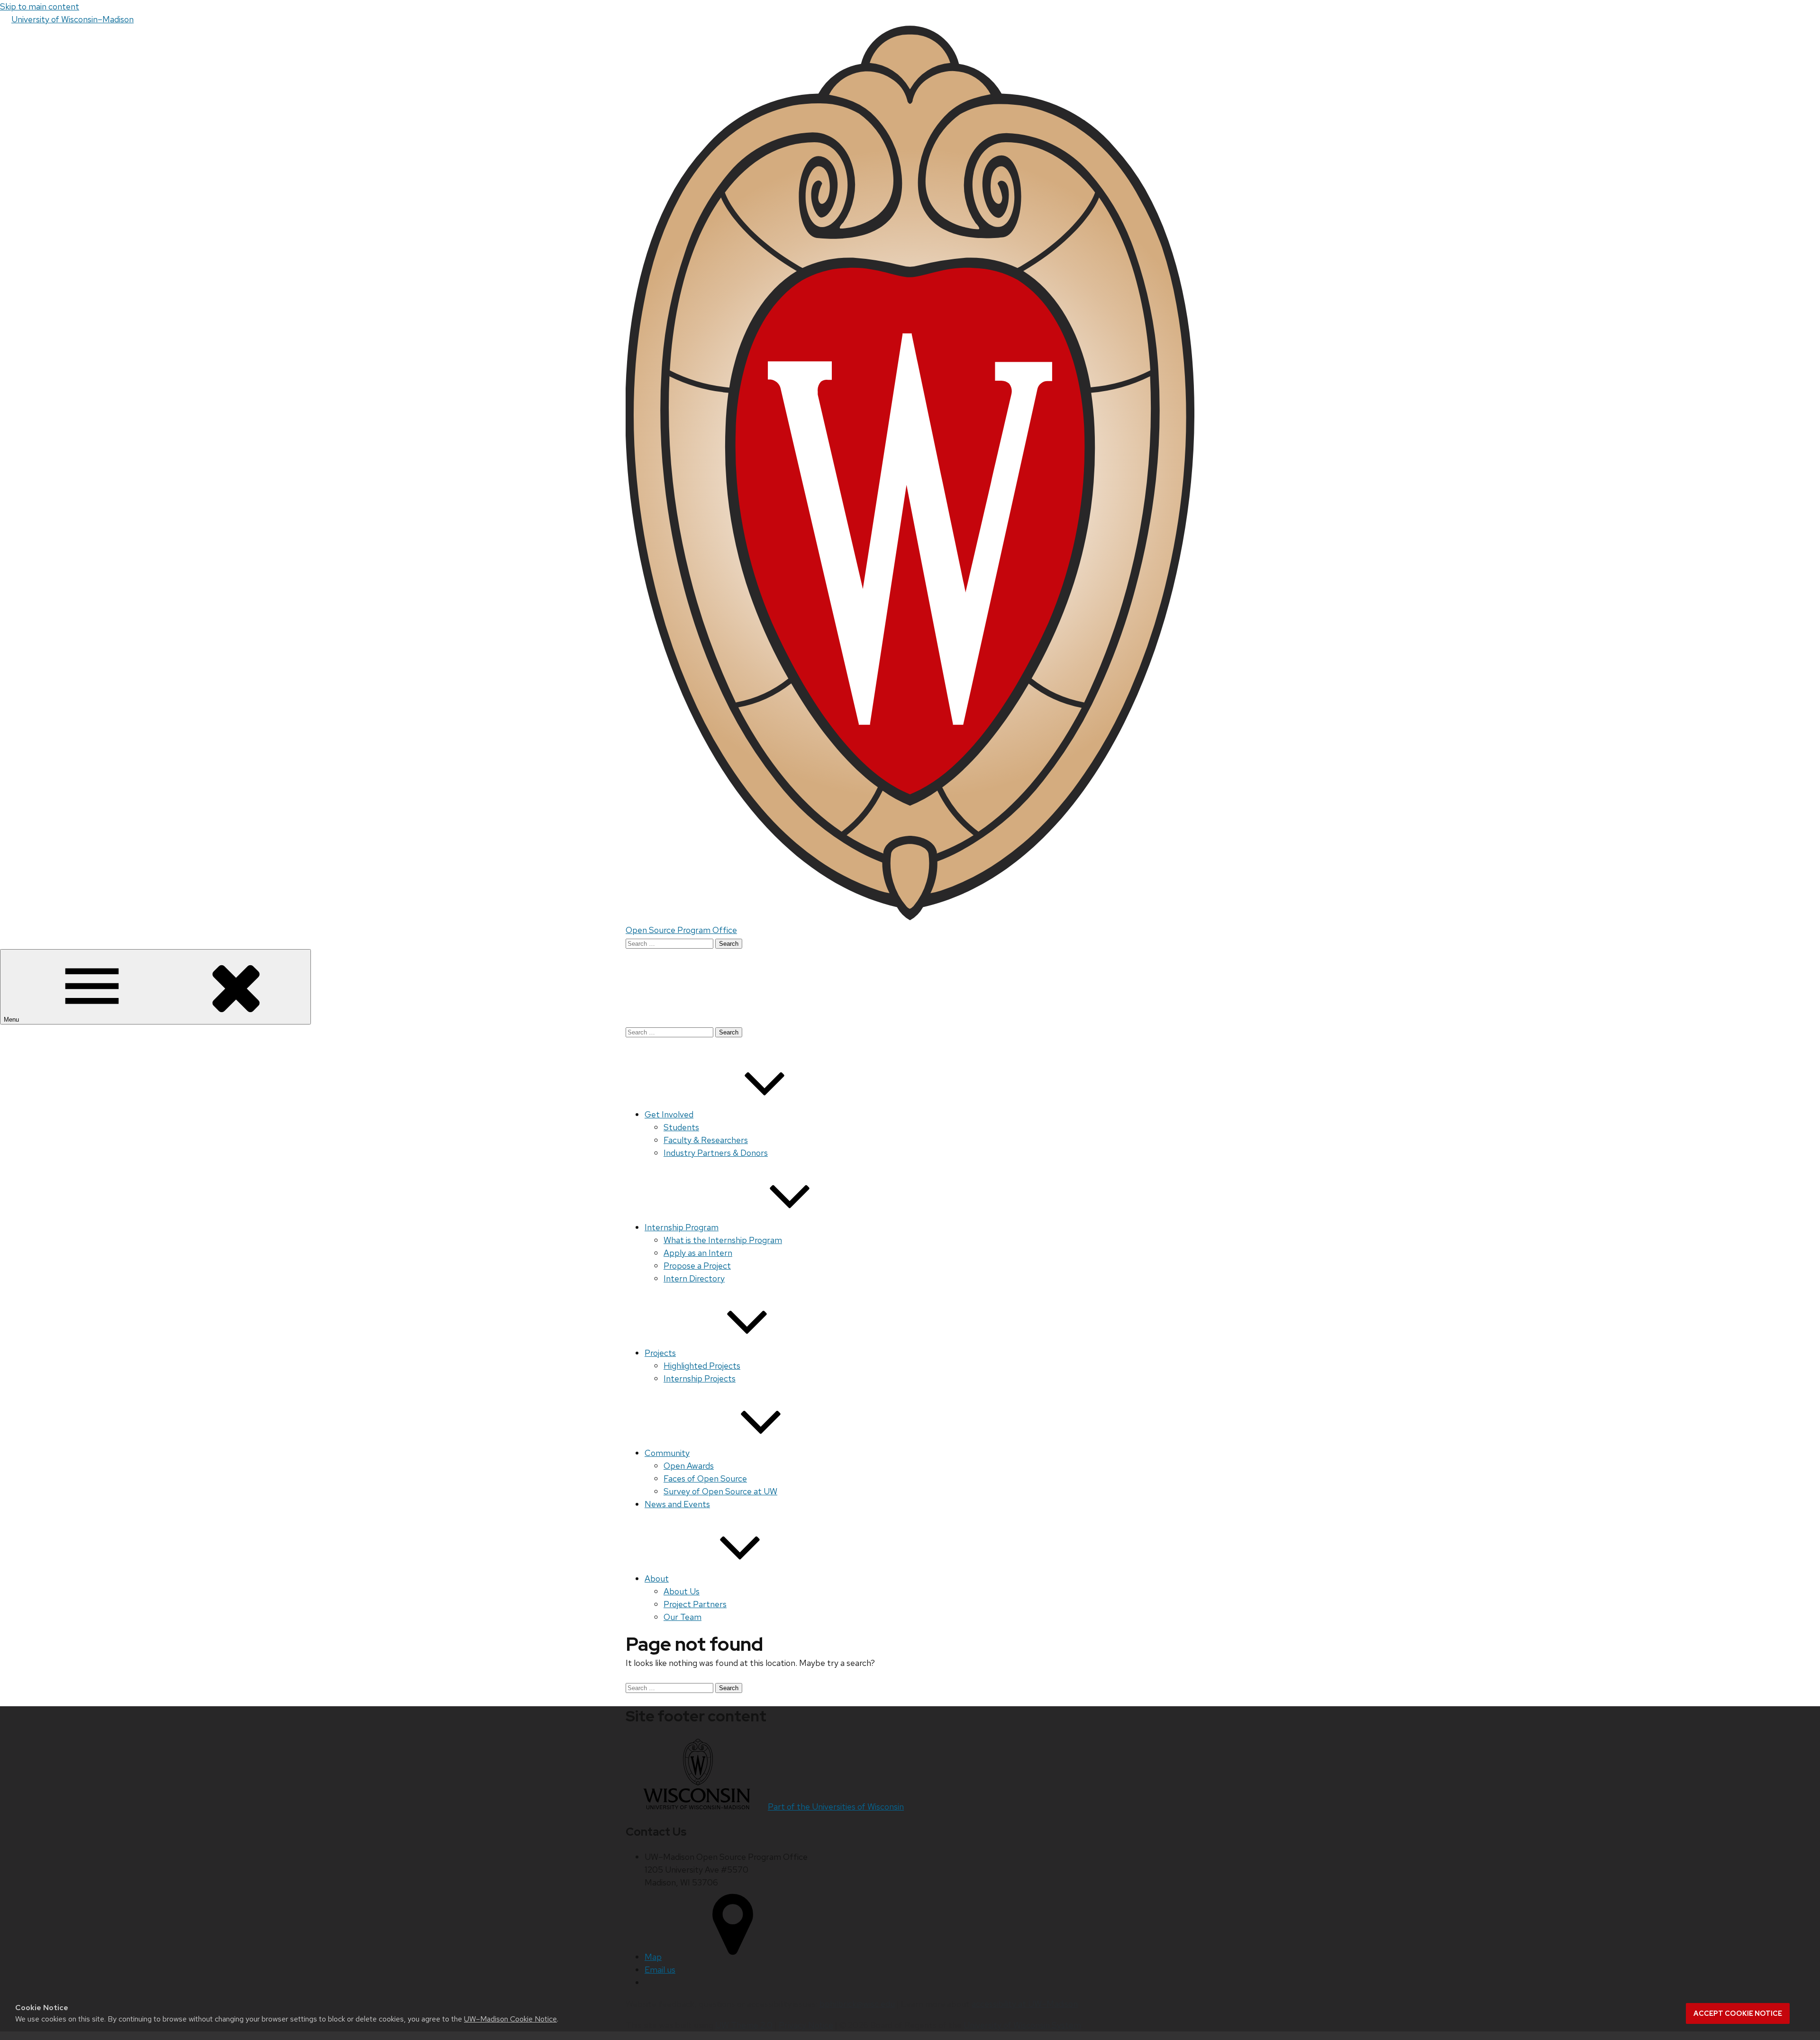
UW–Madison (73, 19)
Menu (12, 1020)
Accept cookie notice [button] (1738, 2013)
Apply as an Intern (698, 1253)
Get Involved (669, 1114)
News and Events (677, 1504)
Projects (660, 1353)
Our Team (682, 1617)
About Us (682, 1591)
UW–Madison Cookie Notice (510, 2019)
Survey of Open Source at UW (720, 1491)
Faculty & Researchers (706, 1140)
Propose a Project (697, 1266)
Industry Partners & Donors (716, 1153)
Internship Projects (700, 1378)
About (657, 1578)
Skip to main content (40, 6)
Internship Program (682, 1227)
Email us (660, 1970)
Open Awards (689, 1466)
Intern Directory (694, 1278)
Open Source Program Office (681, 930)
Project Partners (695, 1604)
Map (653, 1957)
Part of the (836, 1807)
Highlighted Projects (702, 1366)
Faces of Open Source (705, 1478)
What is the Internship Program (723, 1240)
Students (681, 1127)
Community (667, 1453)
